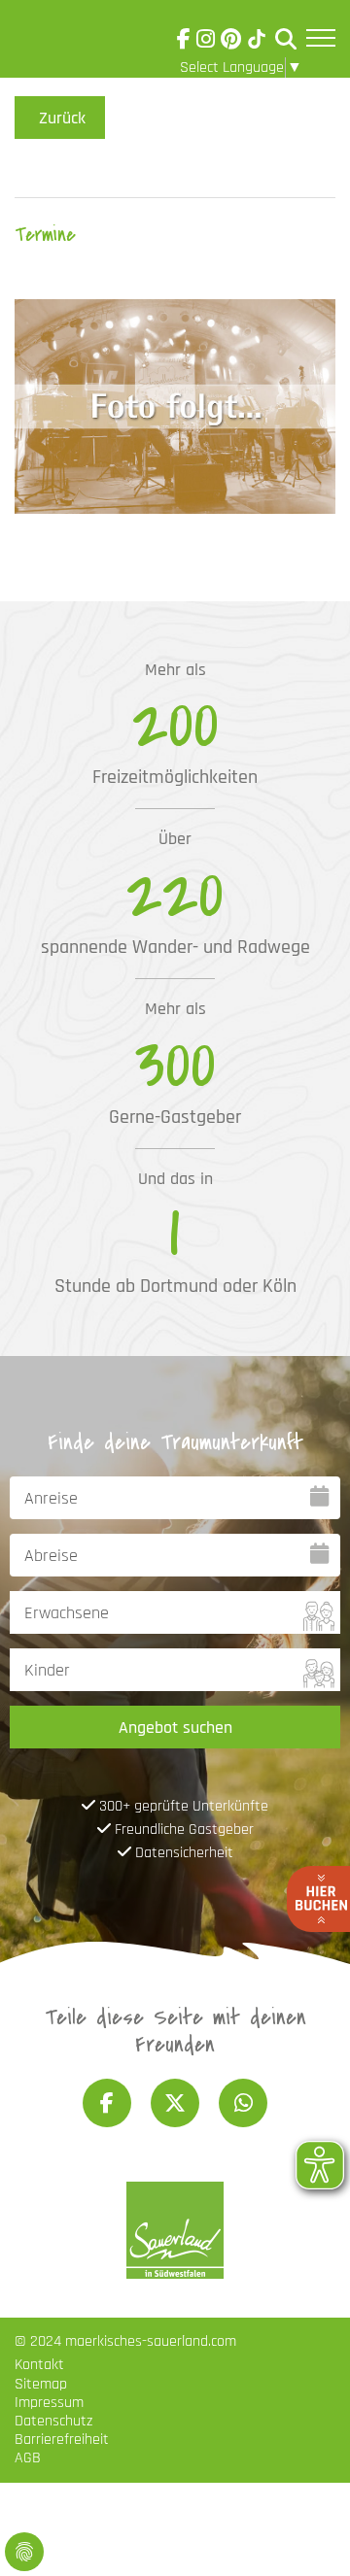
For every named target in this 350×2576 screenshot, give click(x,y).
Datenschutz (53, 2421)
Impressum (49, 2403)
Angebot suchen (175, 1728)
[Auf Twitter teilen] (175, 2103)
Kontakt (39, 2365)
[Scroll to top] (307, 2533)
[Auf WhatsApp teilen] (243, 2103)
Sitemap (41, 2384)
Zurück (62, 118)
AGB (28, 2458)
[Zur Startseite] (70, 43)
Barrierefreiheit (62, 2440)
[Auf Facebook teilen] (107, 2103)
